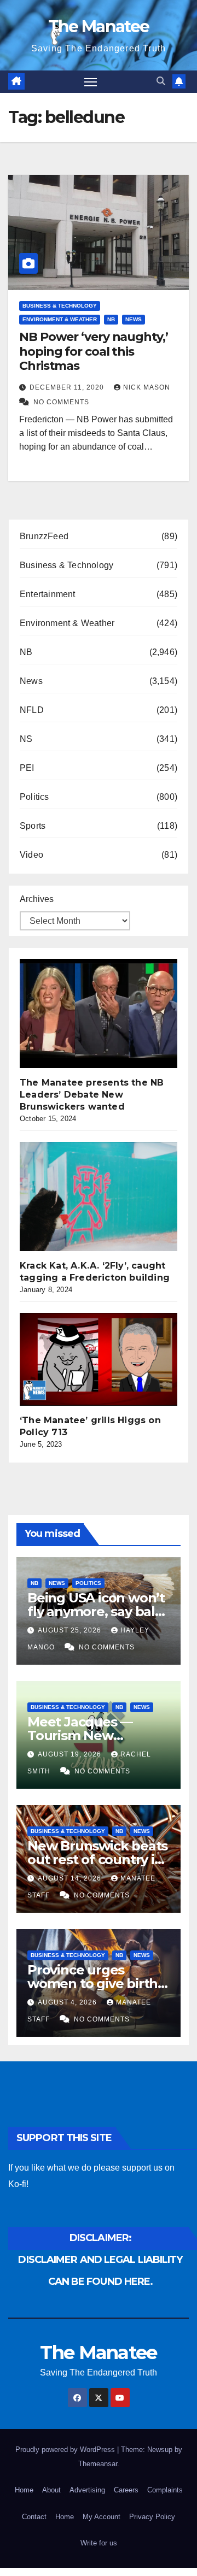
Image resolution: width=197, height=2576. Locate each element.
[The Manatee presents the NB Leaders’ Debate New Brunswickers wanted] (102, 1013)
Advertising (87, 2490)
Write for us (99, 2543)
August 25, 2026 (71, 1630)
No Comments (61, 402)
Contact (34, 2517)
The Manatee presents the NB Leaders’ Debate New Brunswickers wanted (92, 1095)
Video (31, 855)
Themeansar (98, 2464)
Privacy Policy (152, 2517)
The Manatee (99, 26)
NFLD (32, 710)
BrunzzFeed (44, 536)
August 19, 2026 (71, 1754)
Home (24, 2490)
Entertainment (48, 594)
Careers (126, 2490)
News (134, 319)
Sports (33, 826)
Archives (37, 899)
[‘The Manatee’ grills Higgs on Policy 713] (102, 1359)
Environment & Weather (60, 319)
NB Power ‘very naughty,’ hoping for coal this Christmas (94, 351)
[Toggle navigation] (91, 82)
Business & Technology (60, 306)
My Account (102, 2517)
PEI (27, 768)
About (51, 2490)
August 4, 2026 (68, 2002)
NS (26, 739)
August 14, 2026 (71, 1878)
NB (111, 319)
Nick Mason (147, 387)
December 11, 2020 (68, 387)
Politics (34, 797)
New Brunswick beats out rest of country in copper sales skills (97, 1859)
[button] (161, 81)
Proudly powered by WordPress (66, 2450)
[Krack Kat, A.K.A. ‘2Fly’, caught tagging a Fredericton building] (102, 1196)
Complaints (165, 2490)
